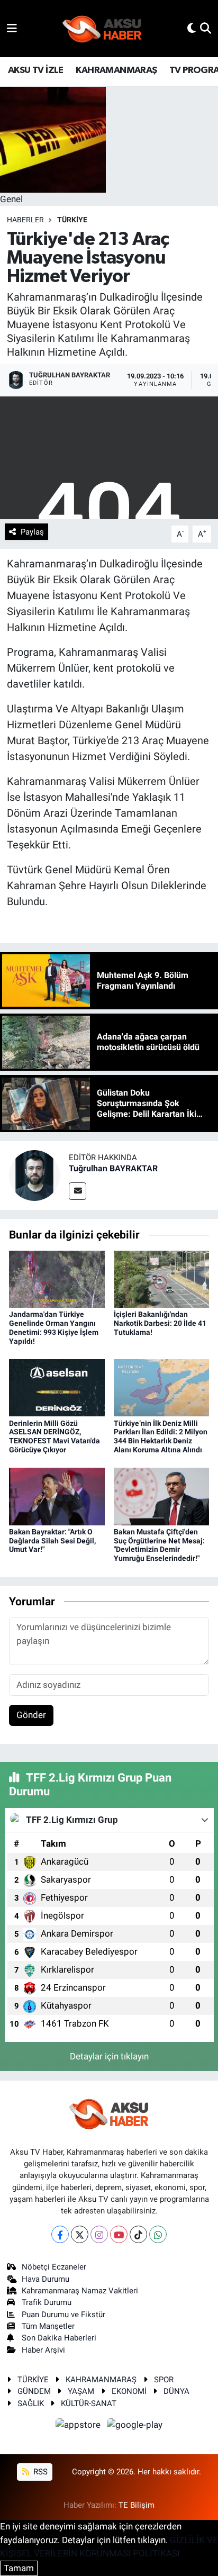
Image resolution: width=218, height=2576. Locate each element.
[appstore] (79, 2426)
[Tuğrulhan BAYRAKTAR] (34, 1175)
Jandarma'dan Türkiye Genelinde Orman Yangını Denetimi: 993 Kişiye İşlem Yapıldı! (54, 1327)
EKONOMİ (129, 2391)
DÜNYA (176, 2391)
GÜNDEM (34, 2391)
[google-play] (135, 2426)
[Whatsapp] (158, 2234)
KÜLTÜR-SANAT (89, 2403)
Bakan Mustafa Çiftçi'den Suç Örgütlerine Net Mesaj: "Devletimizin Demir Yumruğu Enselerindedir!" (159, 1545)
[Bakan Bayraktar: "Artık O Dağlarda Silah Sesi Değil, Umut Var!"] (57, 1496)
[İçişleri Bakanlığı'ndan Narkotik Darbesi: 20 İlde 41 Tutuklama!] (162, 1278)
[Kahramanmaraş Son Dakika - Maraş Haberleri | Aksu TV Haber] (102, 29)
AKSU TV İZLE (36, 70)
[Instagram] (99, 2234)
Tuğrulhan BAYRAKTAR (113, 1168)
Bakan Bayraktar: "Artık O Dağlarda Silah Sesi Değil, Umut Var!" (52, 1541)
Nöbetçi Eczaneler (54, 2267)
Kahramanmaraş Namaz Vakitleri (80, 2291)
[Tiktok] (138, 2234)
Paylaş (32, 532)
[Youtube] (119, 2234)
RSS (39, 2472)
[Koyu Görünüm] (192, 28)
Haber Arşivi (43, 2350)
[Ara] (206, 28)
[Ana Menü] (12, 28)
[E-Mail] (78, 1191)
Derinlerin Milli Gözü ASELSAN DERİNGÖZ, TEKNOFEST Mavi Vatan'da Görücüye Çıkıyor (54, 1436)
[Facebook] (60, 2234)
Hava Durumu (46, 2279)
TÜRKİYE (72, 220)
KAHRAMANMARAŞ (116, 70)
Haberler (25, 220)
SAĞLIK (31, 2403)
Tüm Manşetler (48, 2326)
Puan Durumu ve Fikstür (63, 2315)
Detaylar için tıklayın (109, 2056)
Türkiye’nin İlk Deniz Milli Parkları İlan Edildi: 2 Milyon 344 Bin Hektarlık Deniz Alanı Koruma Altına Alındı (161, 1436)
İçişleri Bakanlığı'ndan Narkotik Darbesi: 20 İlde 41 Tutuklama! (160, 1323)
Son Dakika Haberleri (59, 2338)
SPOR (164, 2380)
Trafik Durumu (47, 2302)
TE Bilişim (137, 2505)
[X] (80, 2234)
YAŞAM (81, 2391)
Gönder (31, 1715)
